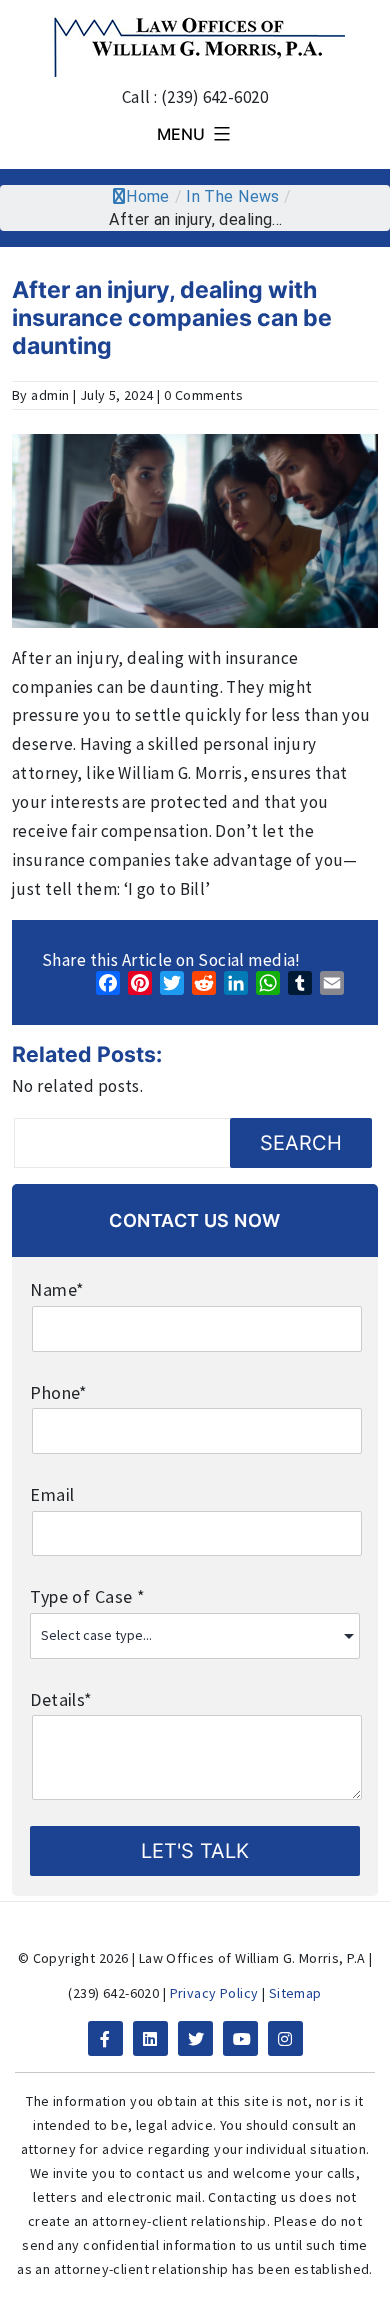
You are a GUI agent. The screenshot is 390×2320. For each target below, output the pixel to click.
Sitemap (295, 1993)
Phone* (59, 1392)
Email (52, 1494)
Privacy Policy (214, 1993)
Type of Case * (87, 1596)
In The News (233, 196)
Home (148, 196)
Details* (61, 1699)
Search (301, 1143)
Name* (57, 1289)
